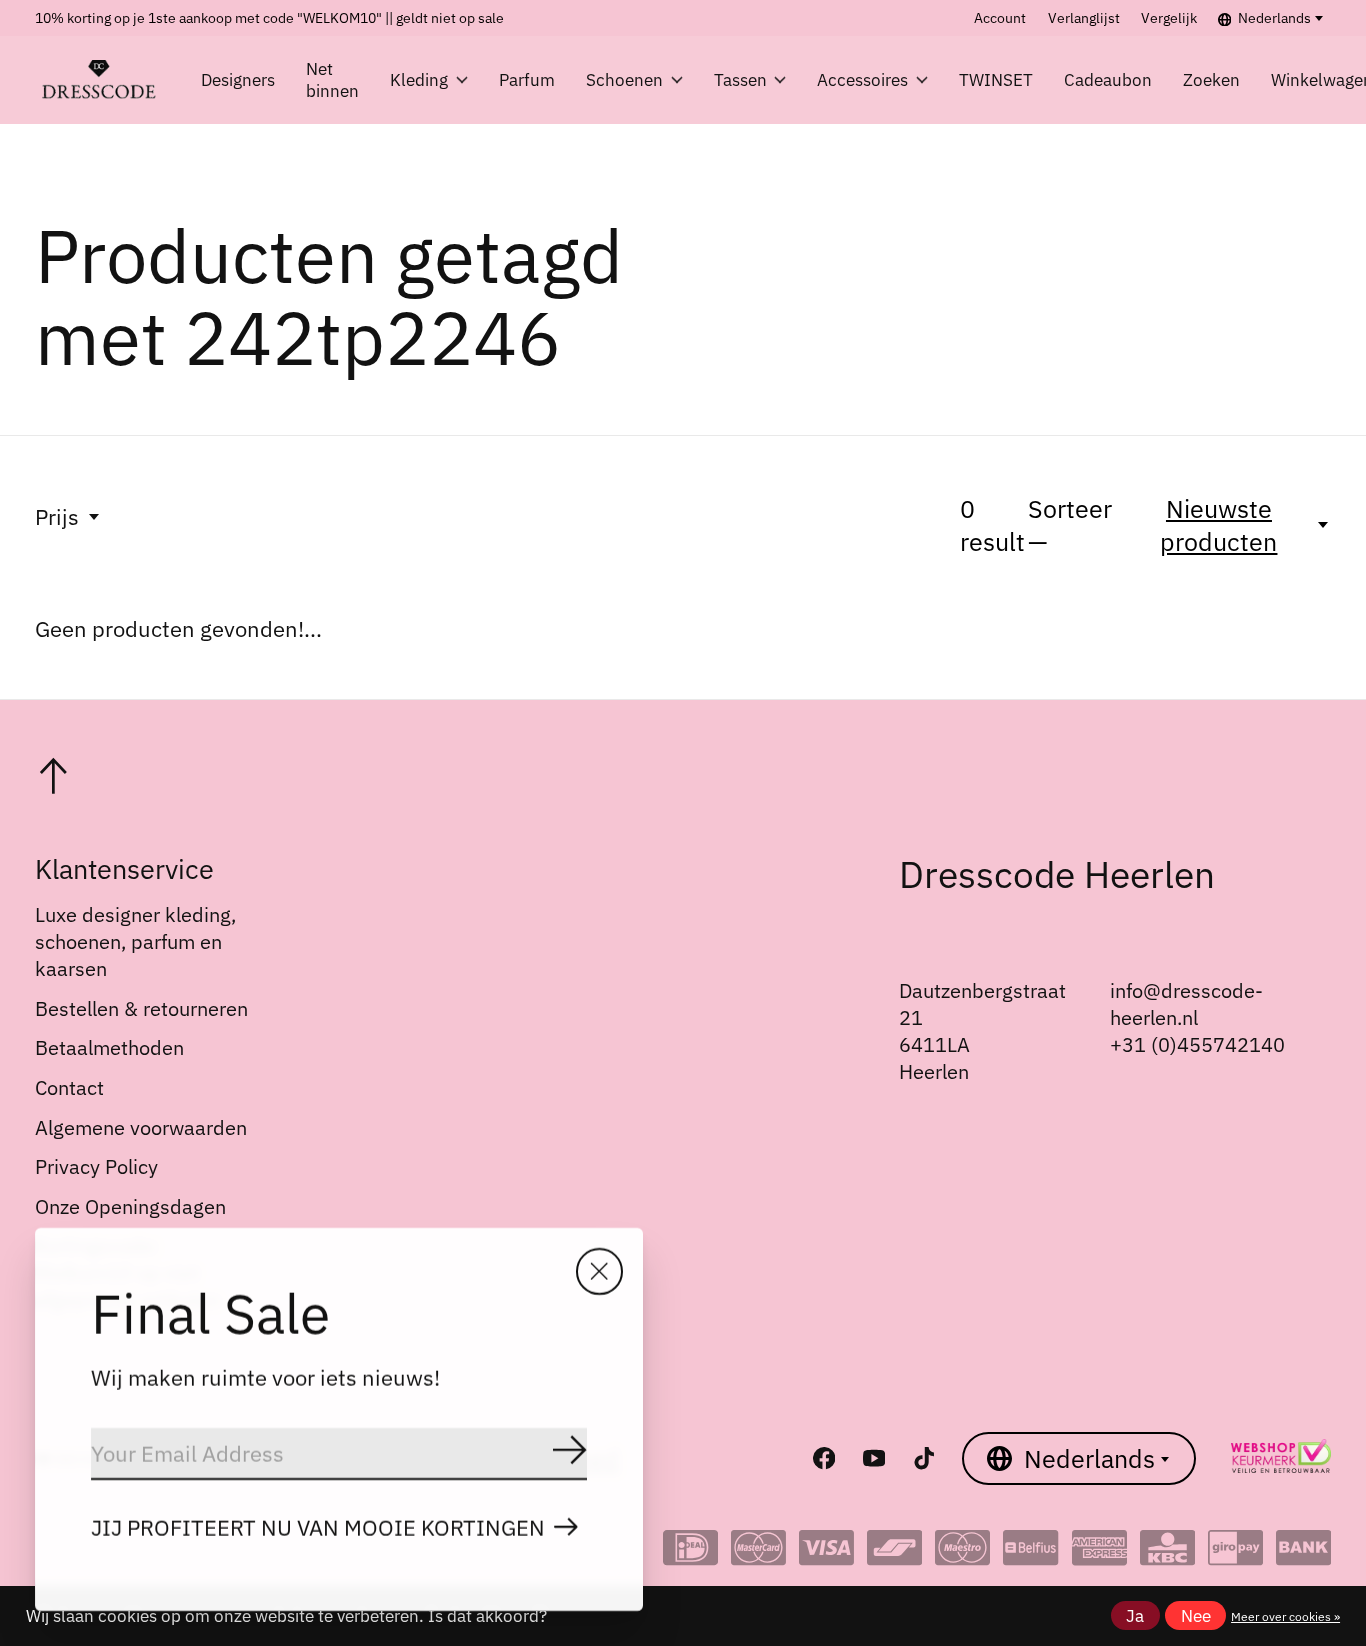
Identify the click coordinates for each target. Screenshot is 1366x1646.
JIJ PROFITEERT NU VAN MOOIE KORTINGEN (318, 1527)
